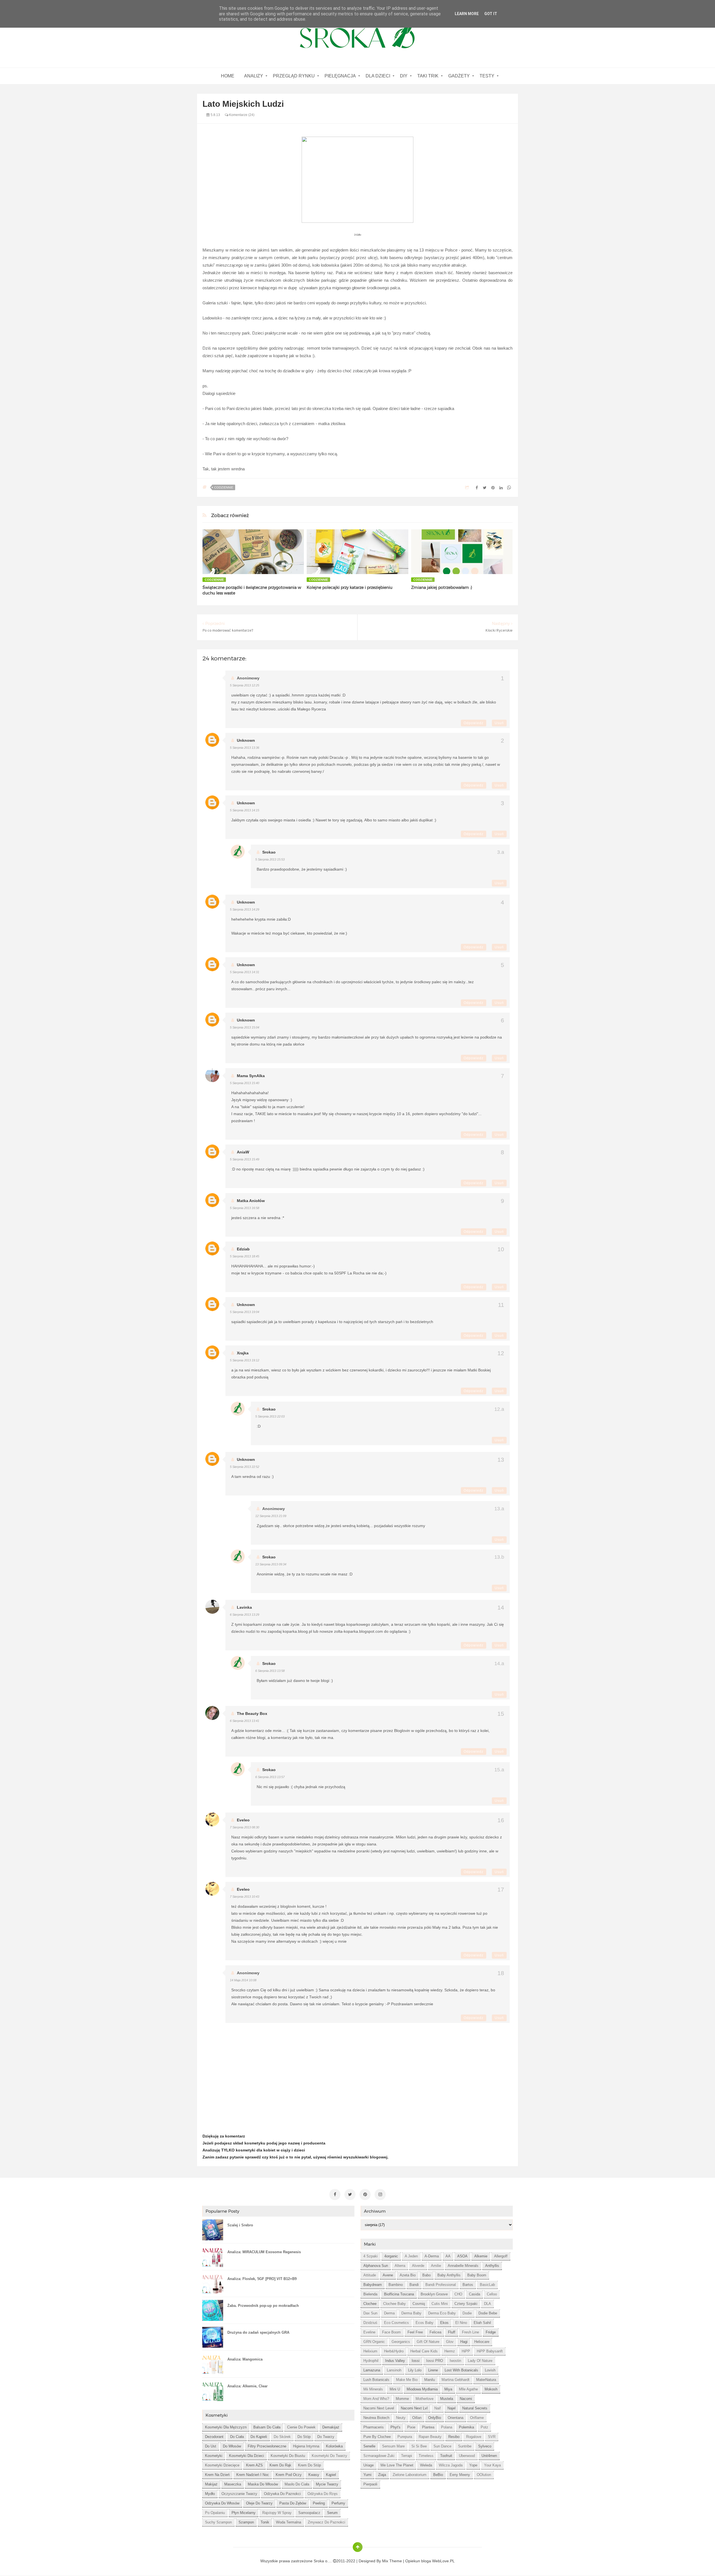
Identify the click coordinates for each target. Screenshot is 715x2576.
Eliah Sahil (482, 2323)
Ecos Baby (425, 2323)
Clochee (370, 2304)
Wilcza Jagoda (451, 2465)
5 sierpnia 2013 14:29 (245, 909)
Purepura (405, 2437)
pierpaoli (370, 2484)
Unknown (246, 740)
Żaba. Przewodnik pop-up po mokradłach (263, 2306)
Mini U (395, 2389)
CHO (458, 2294)
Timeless (426, 2456)
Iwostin (455, 2361)
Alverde (418, 2266)
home (228, 76)
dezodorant (214, 2437)
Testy (487, 76)
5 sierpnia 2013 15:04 (245, 1027)
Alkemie (481, 2256)
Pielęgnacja (340, 76)
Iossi (416, 2361)
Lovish (490, 2370)
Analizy (254, 76)
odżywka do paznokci (282, 2494)
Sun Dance (442, 2446)
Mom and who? (376, 2399)
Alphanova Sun (376, 2266)
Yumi (367, 2475)
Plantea (428, 2427)
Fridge (491, 2332)
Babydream (373, 2285)
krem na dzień (217, 2475)
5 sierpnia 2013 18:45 (245, 1256)
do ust (211, 2446)
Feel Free (415, 2332)
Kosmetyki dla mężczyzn (226, 2427)
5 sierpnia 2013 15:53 (270, 859)
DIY (404, 76)
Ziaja (382, 2475)
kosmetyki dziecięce (222, 2465)
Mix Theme (392, 2561)
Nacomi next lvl (414, 2408)
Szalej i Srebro (240, 2225)
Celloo (492, 2294)
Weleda (426, 2465)
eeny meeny (460, 2475)
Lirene (433, 2370)
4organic (391, 2256)
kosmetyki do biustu (288, 2456)
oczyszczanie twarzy (239, 2494)
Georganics (401, 2342)
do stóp (304, 2437)
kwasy (314, 2475)
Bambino (396, 2285)
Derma (389, 2313)
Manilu (430, 2380)
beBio (438, 2475)
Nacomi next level (379, 2408)
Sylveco (485, 2446)
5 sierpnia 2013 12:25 (245, 685)
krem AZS (254, 2465)
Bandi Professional (441, 2285)
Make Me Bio (407, 2380)
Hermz (450, 2351)
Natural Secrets (475, 2408)
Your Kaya (492, 2465)
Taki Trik (428, 76)
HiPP (466, 2351)
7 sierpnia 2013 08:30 (245, 1827)
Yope (473, 2465)
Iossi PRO (435, 2361)
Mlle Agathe (468, 2389)
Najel (451, 2408)
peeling (319, 2503)
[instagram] (380, 2195)
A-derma (432, 2256)
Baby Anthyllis (449, 2275)
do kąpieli (259, 2437)
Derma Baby (411, 2313)
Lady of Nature (480, 2361)
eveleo (243, 1820)
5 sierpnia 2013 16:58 (245, 1208)
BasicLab (487, 2285)
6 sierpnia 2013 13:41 (245, 1721)
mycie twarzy (327, 2484)
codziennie (224, 487)
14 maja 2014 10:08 (243, 1980)
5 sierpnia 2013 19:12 (245, 1360)
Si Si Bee (419, 2446)
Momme (402, 2399)
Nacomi (466, 2399)
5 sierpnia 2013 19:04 (245, 1312)
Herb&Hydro (394, 2351)
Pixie (411, 2427)
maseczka (233, 2484)
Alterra (400, 2266)
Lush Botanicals (376, 2380)
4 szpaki (370, 2256)
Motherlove (425, 2399)
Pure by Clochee (377, 2437)
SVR (492, 2437)
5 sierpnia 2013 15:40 (245, 1083)
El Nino (461, 2323)
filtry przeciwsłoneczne (267, 2446)
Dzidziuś (370, 2323)
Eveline (369, 2332)
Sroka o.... (323, 2561)
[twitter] (350, 2195)
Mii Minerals (373, 2389)
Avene (388, 2275)
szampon (246, 2522)
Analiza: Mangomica (245, 2359)
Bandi (414, 2285)
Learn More (467, 14)
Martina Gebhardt (456, 2380)
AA (448, 2256)
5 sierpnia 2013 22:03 (270, 1416)
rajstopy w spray (277, 2513)
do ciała (237, 2437)
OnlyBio (435, 2418)
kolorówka (334, 2446)
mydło (210, 2494)
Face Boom (391, 2332)
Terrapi (407, 2456)
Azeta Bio (408, 2275)
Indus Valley (395, 2361)
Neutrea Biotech (376, 2418)
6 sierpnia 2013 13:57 (270, 1777)
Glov (450, 2342)
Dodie (467, 2313)
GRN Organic (374, 2342)
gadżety (459, 76)
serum (332, 2513)
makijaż (211, 2484)
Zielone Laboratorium (410, 2475)
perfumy (338, 2503)
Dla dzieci (378, 76)
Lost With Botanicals (461, 2370)
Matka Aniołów (251, 1201)
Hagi (464, 2342)
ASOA (462, 2256)
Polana (447, 2427)
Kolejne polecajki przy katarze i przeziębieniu (350, 587)
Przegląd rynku (294, 76)
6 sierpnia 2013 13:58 (270, 1671)
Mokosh (491, 2389)
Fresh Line (470, 2332)
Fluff (452, 2332)
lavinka (244, 1607)
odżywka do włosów (222, 2503)
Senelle (369, 2446)
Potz (484, 2427)
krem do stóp (309, 2465)
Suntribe (465, 2446)
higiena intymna (306, 2446)
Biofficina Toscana (399, 2294)
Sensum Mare (393, 2446)
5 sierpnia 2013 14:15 (245, 810)
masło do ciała (297, 2484)
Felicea (435, 2332)
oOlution (484, 2475)
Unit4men (489, 2456)
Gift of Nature (428, 2342)
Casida (475, 2294)
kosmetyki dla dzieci (246, 2456)
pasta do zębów (293, 2503)
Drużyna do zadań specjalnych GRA (258, 2332)
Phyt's (395, 2427)
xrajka (243, 1353)
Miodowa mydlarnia (422, 2389)
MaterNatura (486, 2380)
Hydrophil (371, 2361)
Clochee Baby (395, 2304)
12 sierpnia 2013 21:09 (271, 1516)
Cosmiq (419, 2304)
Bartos (468, 2285)
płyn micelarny (244, 2513)
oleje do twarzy (259, 2503)
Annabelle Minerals (463, 2266)
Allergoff (501, 2256)
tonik (265, 2522)
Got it (491, 14)
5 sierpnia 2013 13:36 (245, 748)
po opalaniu (215, 2513)
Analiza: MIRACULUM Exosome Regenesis (264, 2252)
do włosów (232, 2446)
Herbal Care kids (424, 2351)
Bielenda (370, 2294)
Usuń (499, 723)
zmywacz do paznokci (326, 2522)
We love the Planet (397, 2465)
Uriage (369, 2465)
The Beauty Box (252, 1714)
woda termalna (289, 2522)
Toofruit (446, 2456)
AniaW (243, 1152)
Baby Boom (477, 2275)
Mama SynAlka (251, 1076)
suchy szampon (218, 2522)
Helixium (370, 2351)
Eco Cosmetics (396, 2323)
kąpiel (331, 2475)
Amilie (436, 2266)
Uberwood (467, 2456)
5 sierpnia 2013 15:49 (245, 1159)
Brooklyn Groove (434, 2294)
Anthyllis (492, 2266)
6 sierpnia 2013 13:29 (245, 1615)
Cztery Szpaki (466, 2304)
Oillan (417, 2418)
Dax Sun (370, 2313)
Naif (438, 2408)
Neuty (401, 2418)
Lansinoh (394, 2370)
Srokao (269, 852)
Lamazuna (372, 2370)
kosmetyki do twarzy (329, 2456)
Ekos (444, 2323)
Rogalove (474, 2437)
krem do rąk (280, 2465)
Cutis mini (440, 2304)
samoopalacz (309, 2513)
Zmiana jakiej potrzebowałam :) (442, 587)
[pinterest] (365, 2195)
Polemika (466, 2427)
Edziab (243, 1249)
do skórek (282, 2437)
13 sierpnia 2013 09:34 (271, 1564)
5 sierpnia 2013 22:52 (245, 1467)
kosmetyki (214, 2456)
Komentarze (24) (241, 115)
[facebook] (335, 2195)
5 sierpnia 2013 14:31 (245, 972)
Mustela (447, 2399)
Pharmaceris (374, 2427)
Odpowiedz (474, 723)
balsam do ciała (267, 2427)
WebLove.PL (443, 2561)
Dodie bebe (488, 2313)
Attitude (370, 2275)
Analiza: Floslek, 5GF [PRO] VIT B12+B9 (262, 2279)
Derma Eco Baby (442, 2313)
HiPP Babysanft (490, 2351)
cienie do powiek (301, 2427)
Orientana (456, 2418)
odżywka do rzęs (323, 2494)
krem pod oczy (289, 2475)
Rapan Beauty (430, 2437)
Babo (426, 2275)
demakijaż (331, 2427)
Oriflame (477, 2418)
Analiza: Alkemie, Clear (247, 2386)
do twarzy (326, 2437)
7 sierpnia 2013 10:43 (245, 1897)
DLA (488, 2304)
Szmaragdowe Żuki (379, 2456)
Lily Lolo (415, 2370)
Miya (448, 2389)
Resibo (454, 2437)
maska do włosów (263, 2484)
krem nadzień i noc (253, 2475)
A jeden (411, 2256)
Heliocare (482, 2342)
